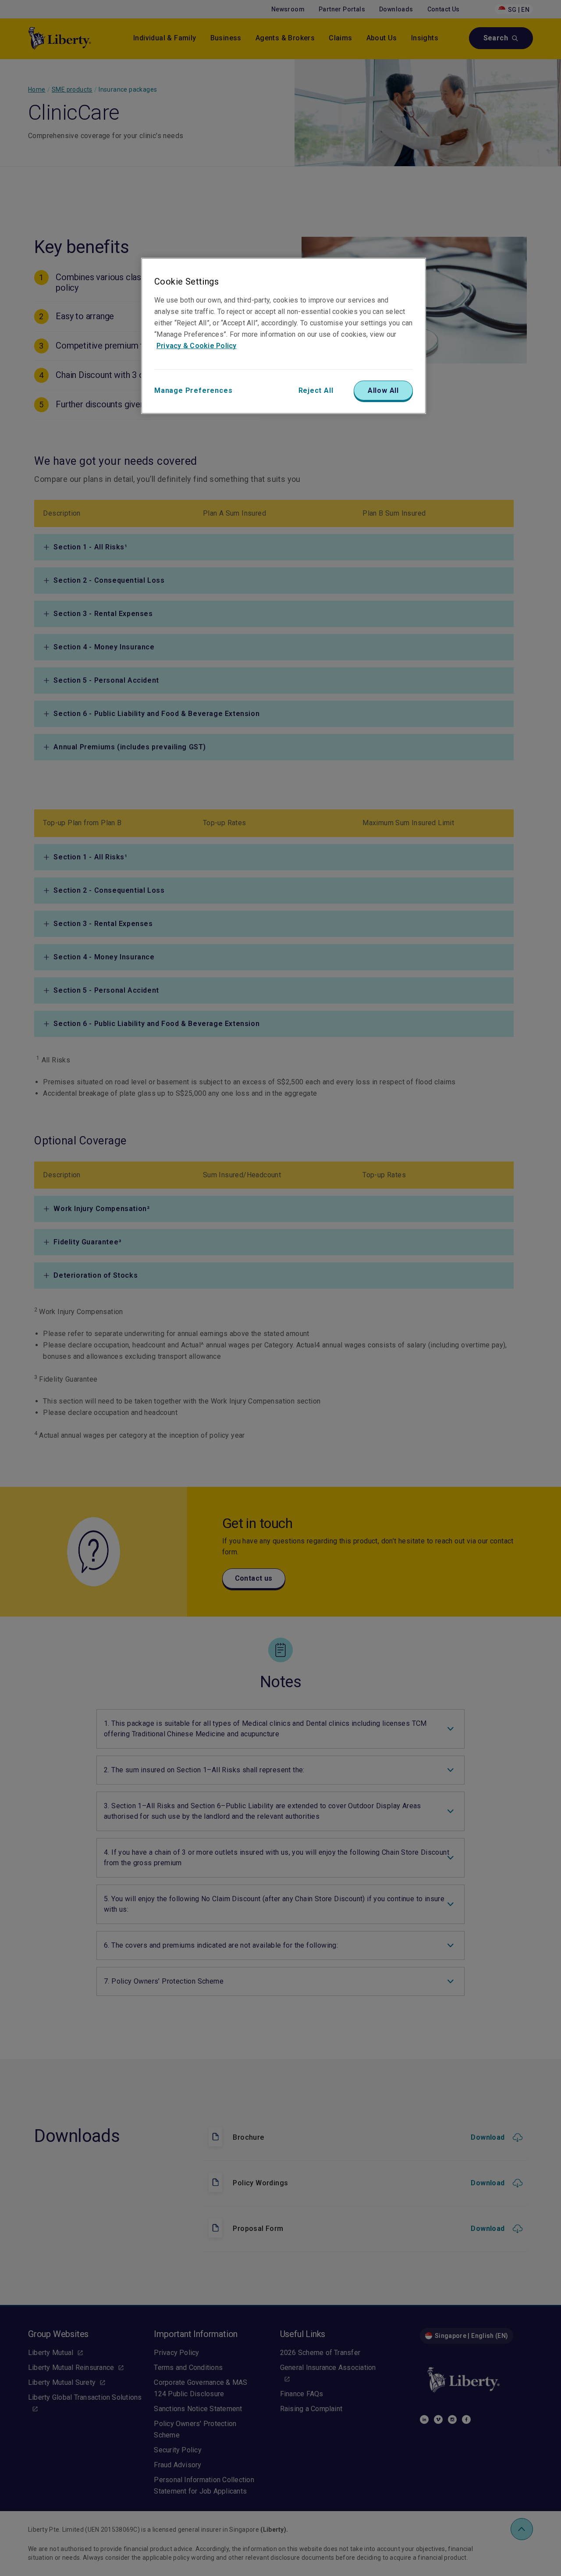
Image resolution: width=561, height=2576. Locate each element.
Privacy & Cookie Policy (197, 346)
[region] (284, 336)
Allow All (383, 390)
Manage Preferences (193, 390)
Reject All (316, 390)
